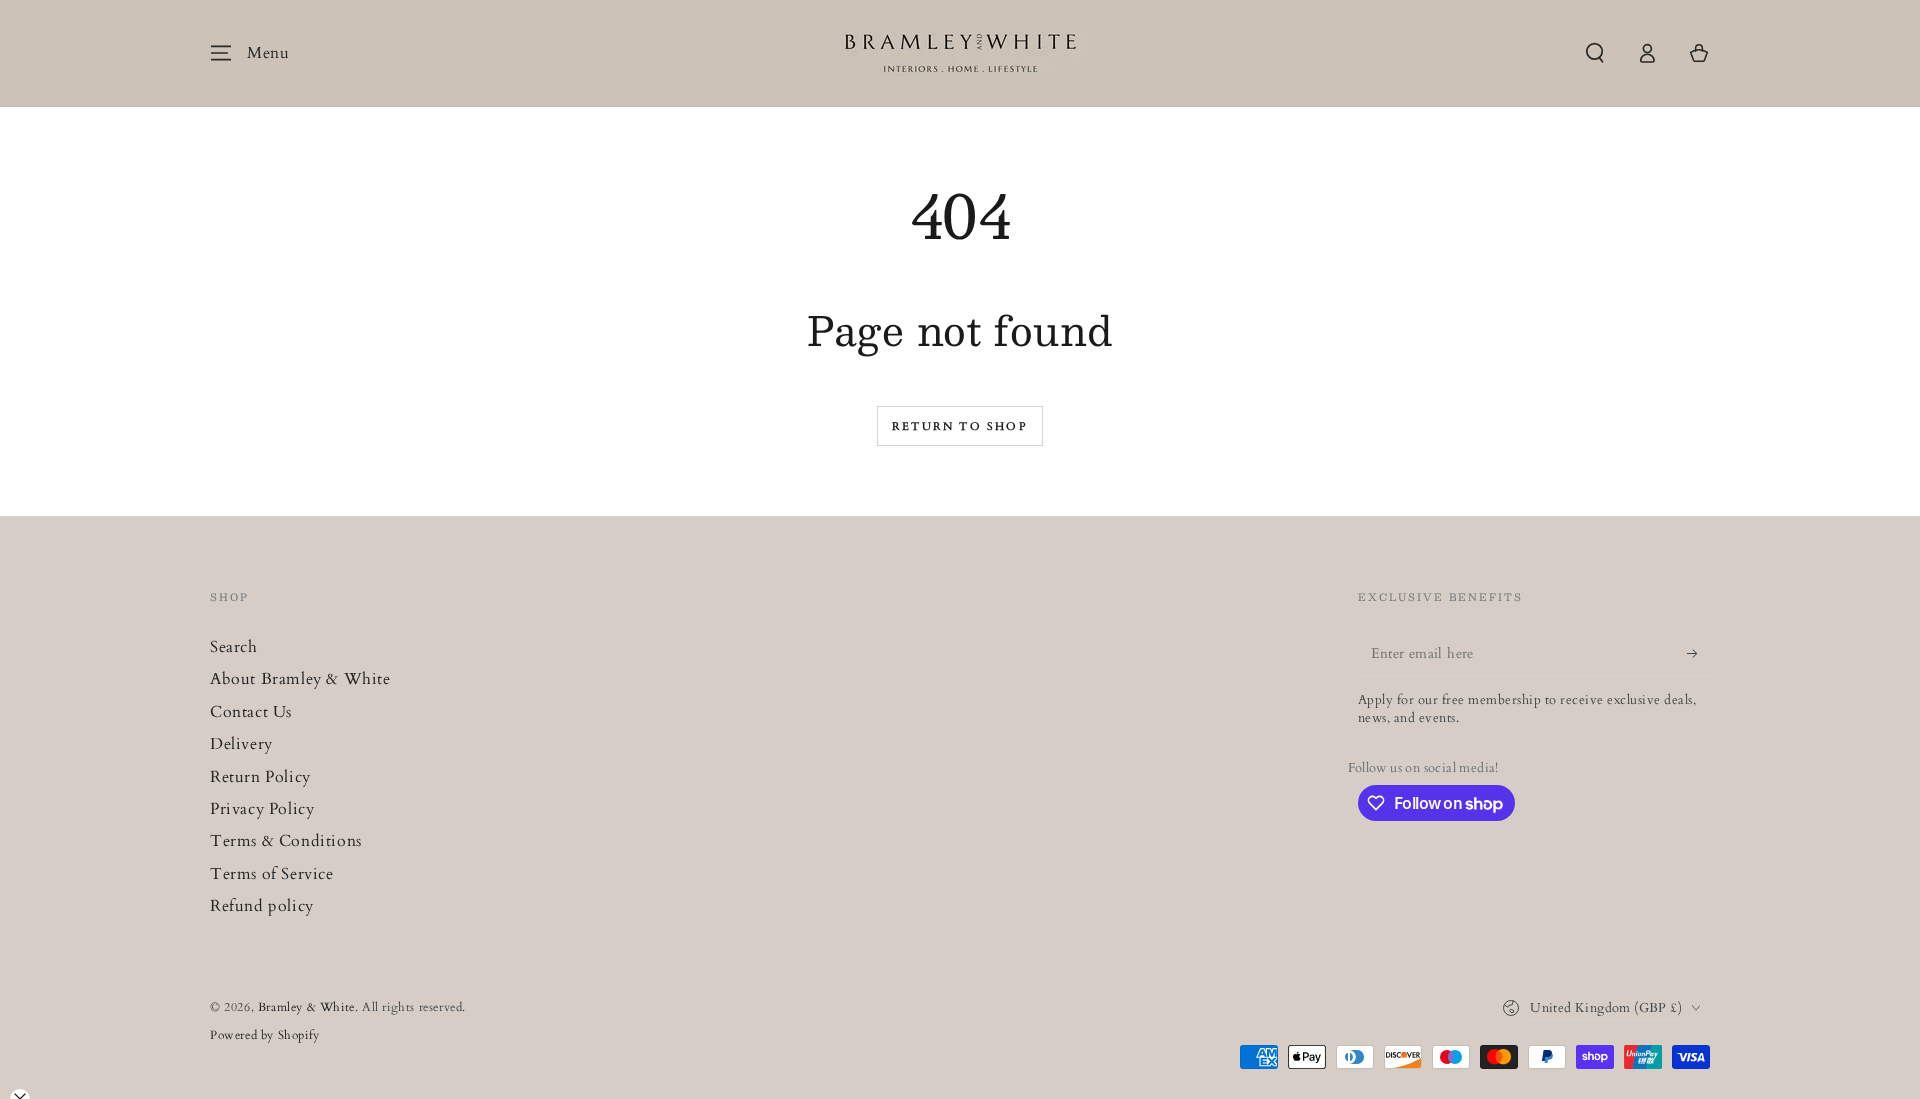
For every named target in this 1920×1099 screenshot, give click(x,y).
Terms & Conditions (286, 841)
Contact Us (251, 712)
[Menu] (221, 53)
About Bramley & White (300, 679)
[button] (1595, 53)
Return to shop (960, 426)
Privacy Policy (262, 809)
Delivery (241, 744)
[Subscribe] (1698, 653)
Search (234, 647)
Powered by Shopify (265, 1035)
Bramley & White (306, 1007)
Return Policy (260, 777)
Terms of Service (272, 874)
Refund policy (262, 906)
